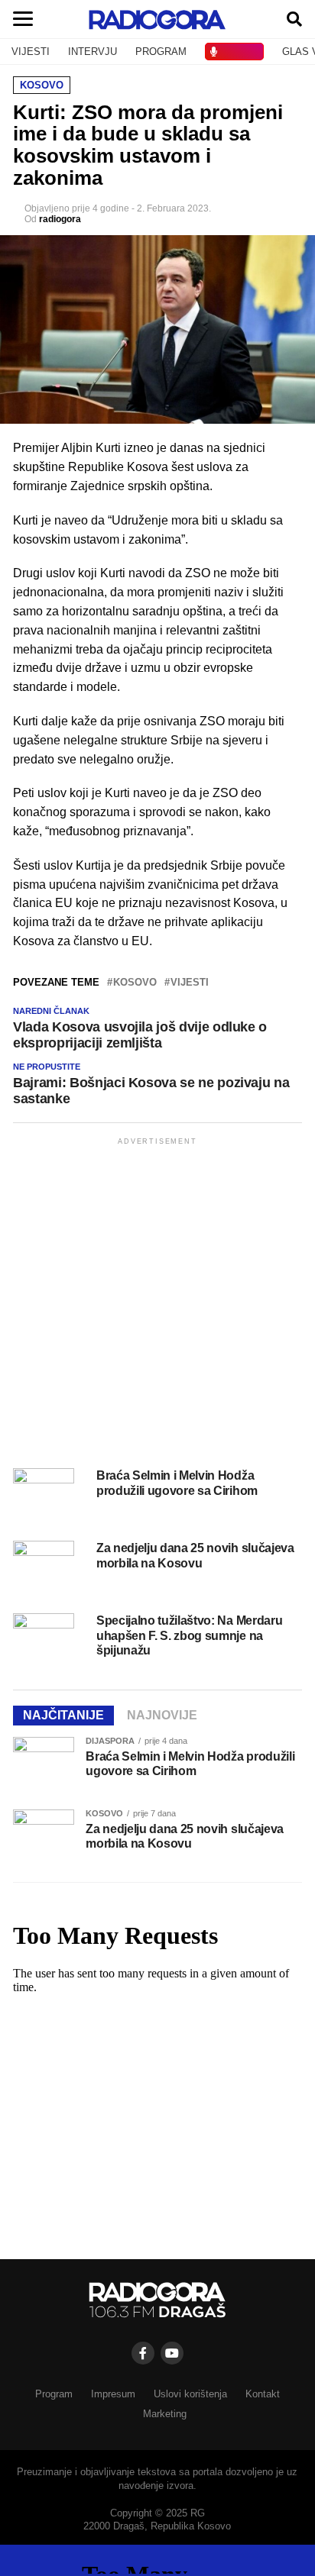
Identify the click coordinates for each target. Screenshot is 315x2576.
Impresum (113, 2394)
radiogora (60, 219)
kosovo (135, 983)
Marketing (165, 2414)
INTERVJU (93, 52)
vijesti (190, 983)
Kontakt (263, 2394)
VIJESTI (31, 52)
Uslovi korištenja (190, 2394)
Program (54, 2394)
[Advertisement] (157, 1306)
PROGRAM (161, 52)
